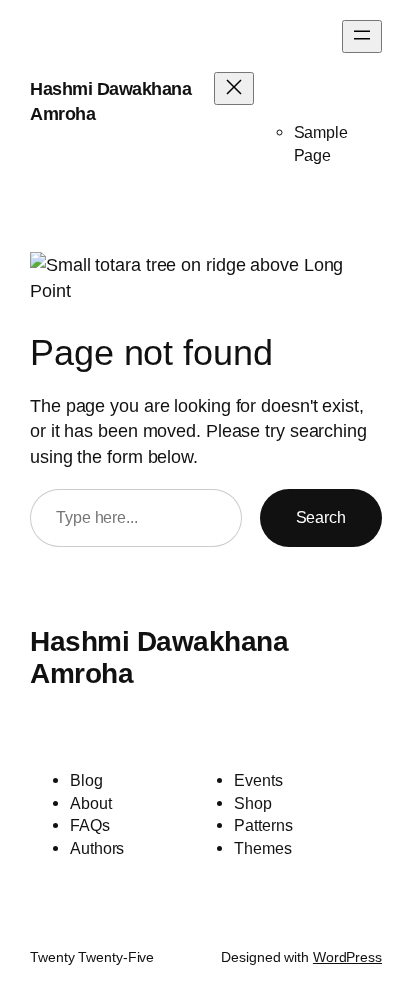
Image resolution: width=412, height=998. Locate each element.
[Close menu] (234, 88)
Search (321, 517)
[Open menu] (362, 36)
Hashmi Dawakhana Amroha (159, 657)
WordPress (347, 957)
